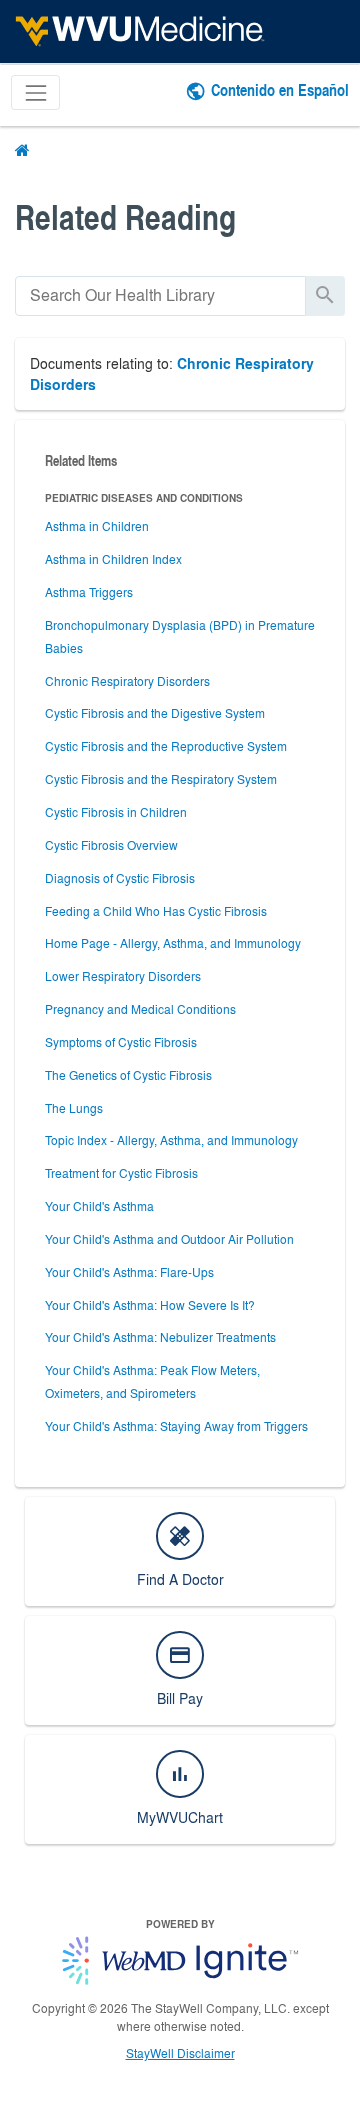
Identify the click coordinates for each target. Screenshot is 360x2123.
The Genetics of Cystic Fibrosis (128, 1075)
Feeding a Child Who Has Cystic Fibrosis (156, 911)
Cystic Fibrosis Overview (111, 845)
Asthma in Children (97, 526)
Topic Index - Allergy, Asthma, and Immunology (171, 1140)
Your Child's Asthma (99, 1206)
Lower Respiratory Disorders (123, 976)
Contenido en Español (280, 89)
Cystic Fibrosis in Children (116, 812)
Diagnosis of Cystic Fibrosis (120, 878)
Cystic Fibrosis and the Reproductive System (166, 746)
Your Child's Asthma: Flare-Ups (129, 1272)
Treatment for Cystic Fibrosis (121, 1173)
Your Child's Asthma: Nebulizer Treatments (160, 1337)
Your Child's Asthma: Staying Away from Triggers (176, 1426)
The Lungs (74, 1108)
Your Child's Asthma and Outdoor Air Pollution (169, 1239)
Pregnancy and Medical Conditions (140, 1009)
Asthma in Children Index (113, 559)
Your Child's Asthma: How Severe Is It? (150, 1305)
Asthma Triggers (89, 592)
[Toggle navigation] (35, 92)
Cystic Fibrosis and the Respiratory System (161, 779)
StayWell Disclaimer (180, 2053)
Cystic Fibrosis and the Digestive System (155, 713)
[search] (160, 295)
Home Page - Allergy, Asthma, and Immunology (173, 943)
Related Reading (125, 216)
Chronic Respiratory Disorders (127, 681)
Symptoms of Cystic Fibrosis (121, 1042)
